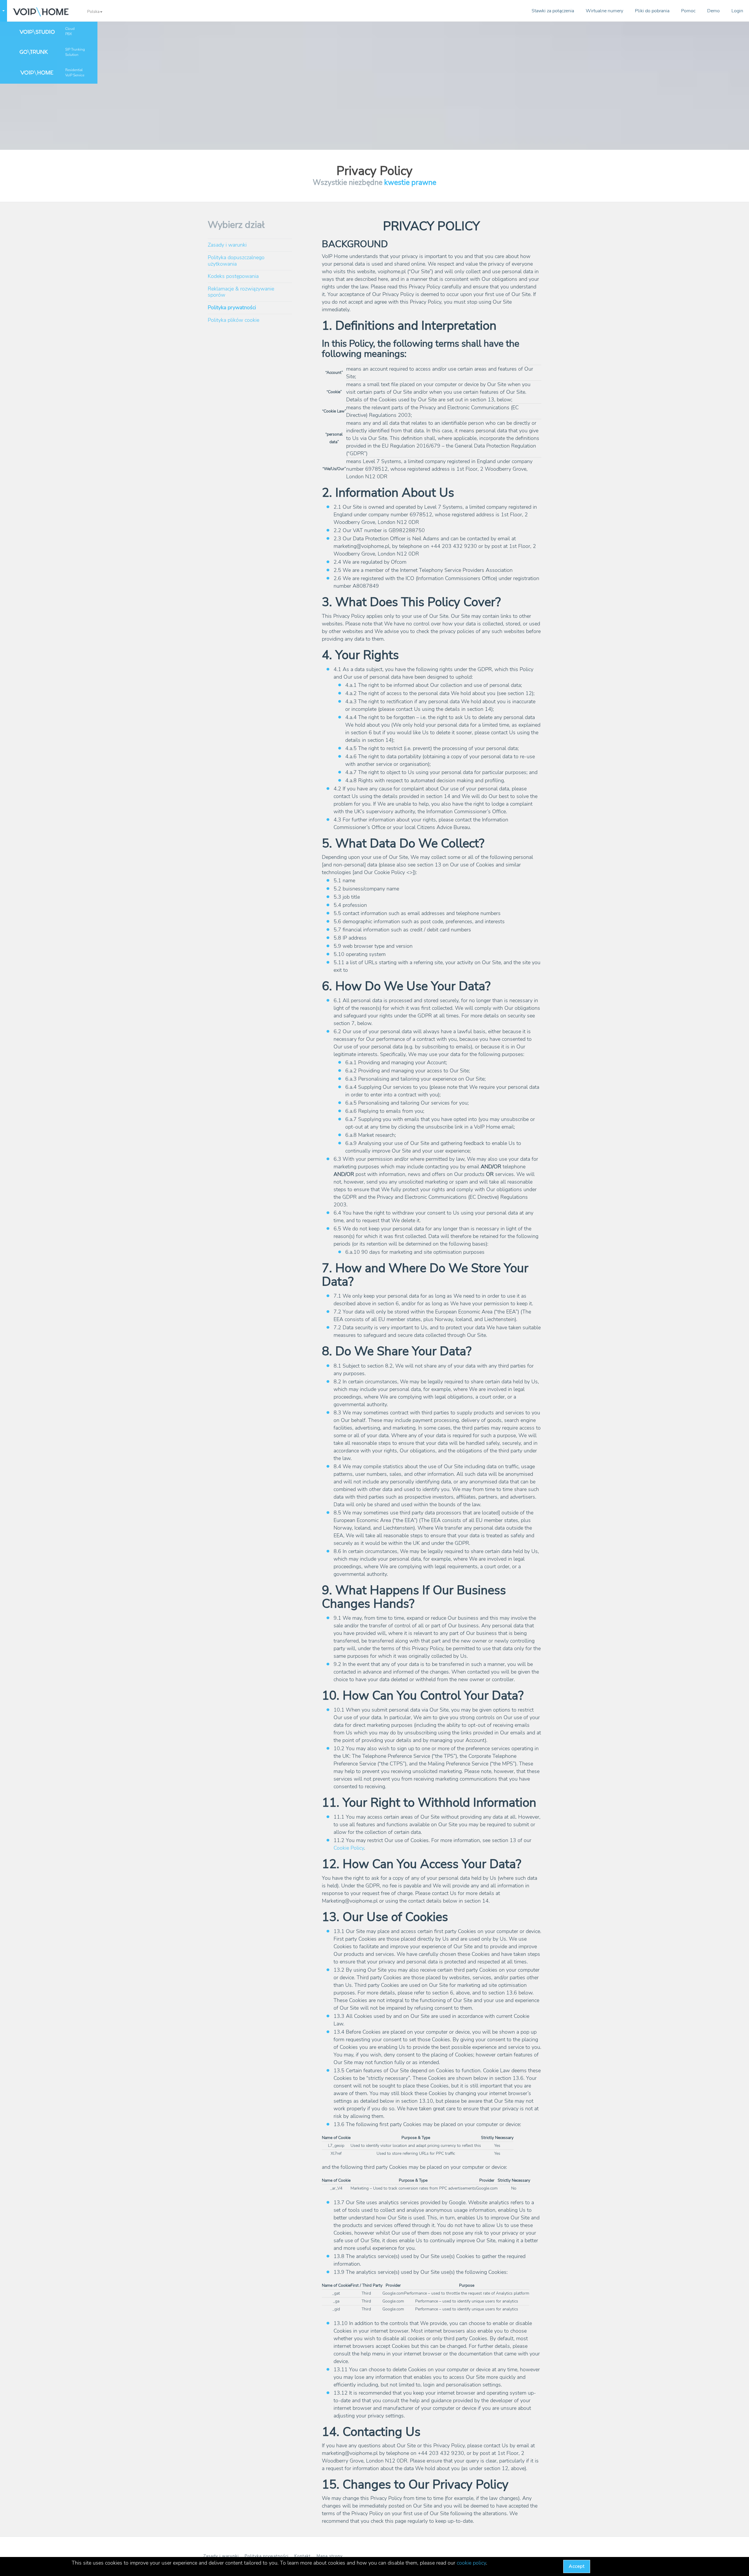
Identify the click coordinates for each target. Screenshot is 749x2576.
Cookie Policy (349, 1848)
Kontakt (303, 2556)
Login (737, 11)
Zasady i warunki (227, 245)
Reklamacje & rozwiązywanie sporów (241, 292)
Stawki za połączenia (553, 11)
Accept (577, 2566)
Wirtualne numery (604, 11)
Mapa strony (330, 2556)
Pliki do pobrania (652, 11)
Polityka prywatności (232, 307)
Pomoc (688, 11)
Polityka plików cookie (233, 320)
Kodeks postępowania (233, 276)
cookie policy (471, 2563)
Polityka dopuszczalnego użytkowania (236, 261)
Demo (713, 11)
